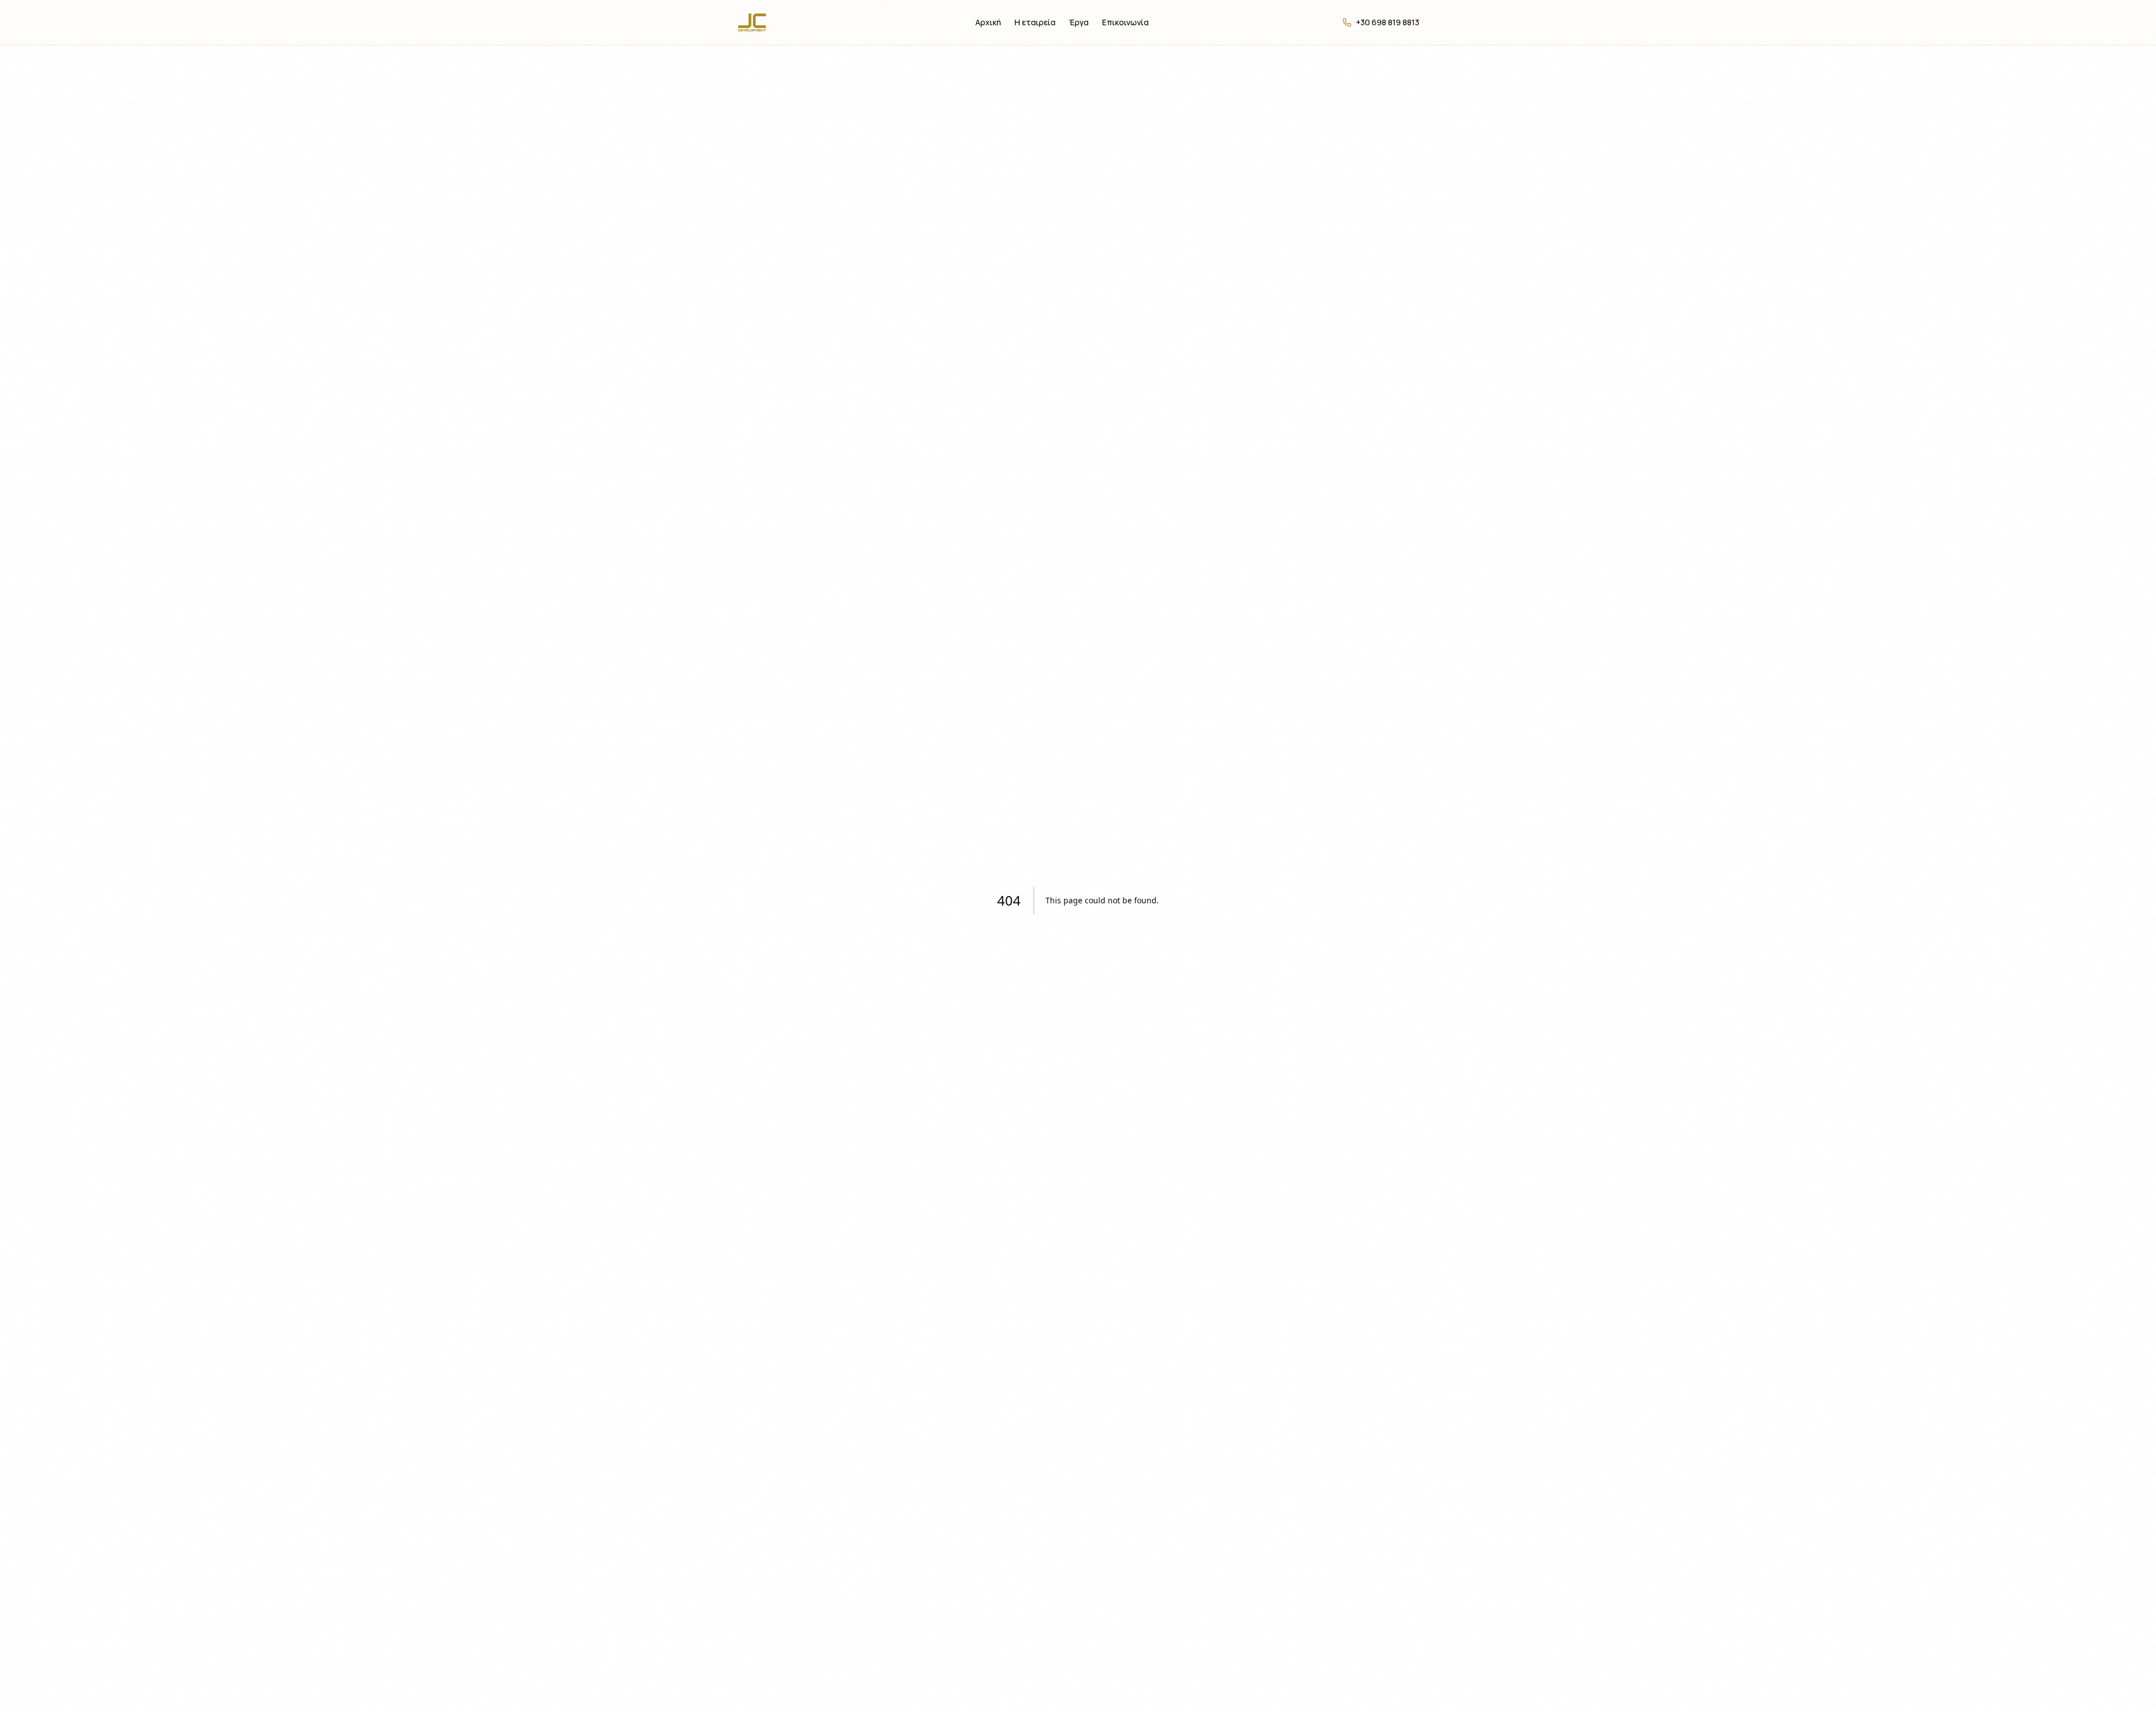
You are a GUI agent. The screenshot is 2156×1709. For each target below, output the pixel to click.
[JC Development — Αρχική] (759, 22)
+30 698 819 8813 (1388, 22)
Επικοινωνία (1125, 22)
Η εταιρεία (1035, 22)
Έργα (1079, 22)
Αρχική (988, 22)
